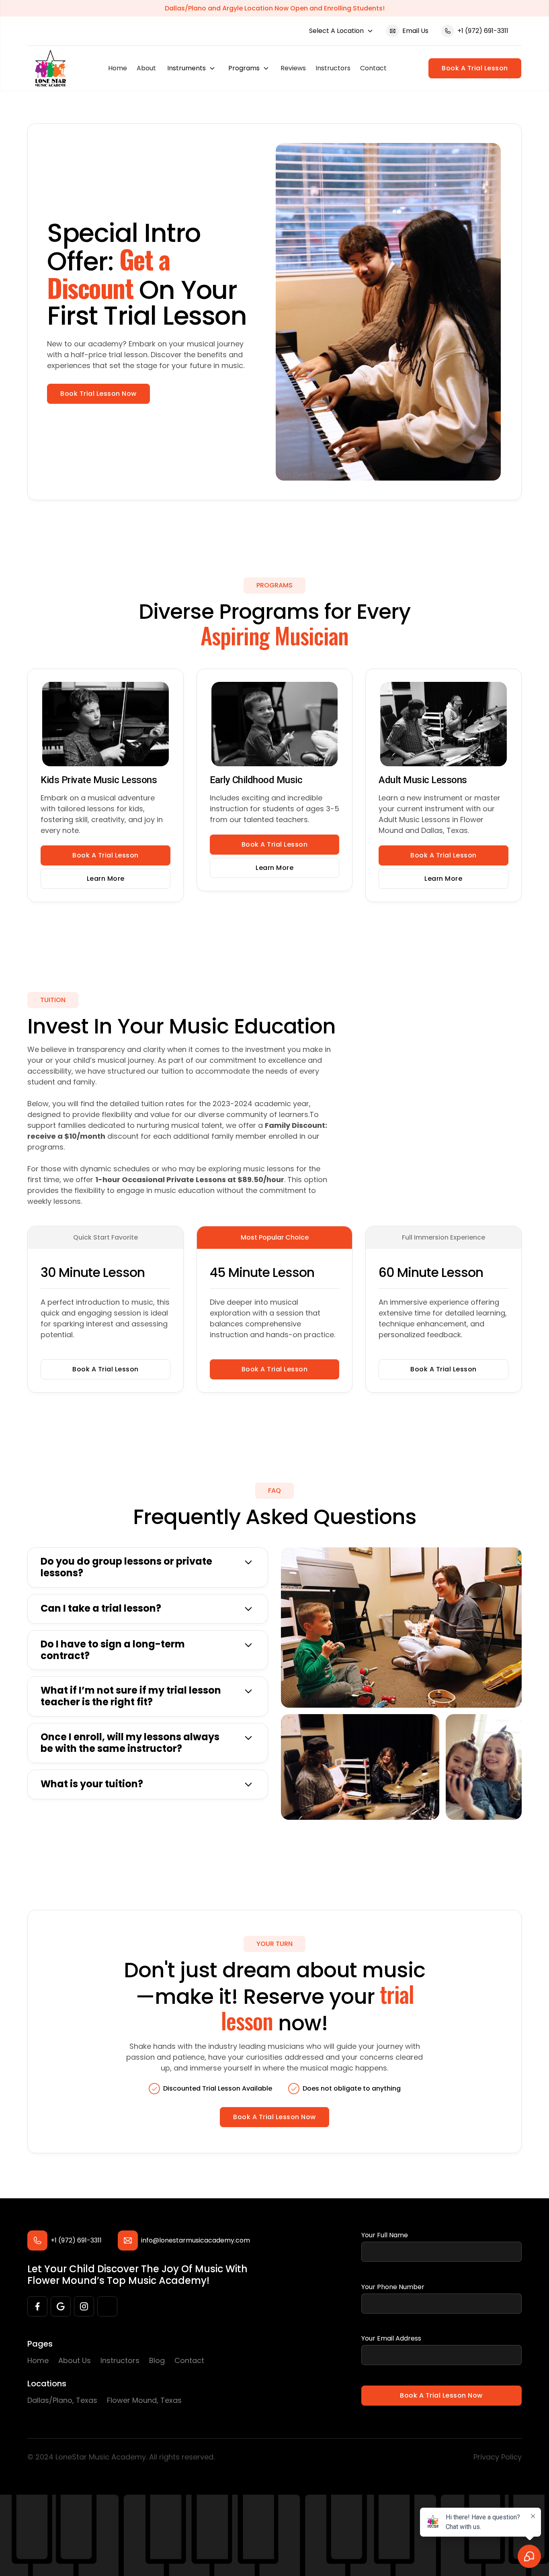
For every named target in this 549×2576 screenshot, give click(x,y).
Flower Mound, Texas (144, 2400)
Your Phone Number (393, 2287)
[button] (341, 31)
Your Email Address (391, 2338)
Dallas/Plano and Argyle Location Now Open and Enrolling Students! (275, 8)
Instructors (333, 68)
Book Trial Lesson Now (98, 394)
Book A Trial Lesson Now (274, 2117)
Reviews (293, 68)
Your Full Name (385, 2235)
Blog (157, 2360)
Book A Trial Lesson (475, 68)
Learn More (106, 879)
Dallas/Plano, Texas (62, 2400)
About (146, 68)
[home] (50, 68)
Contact (373, 68)
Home (118, 68)
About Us (75, 2360)
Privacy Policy (498, 2457)
